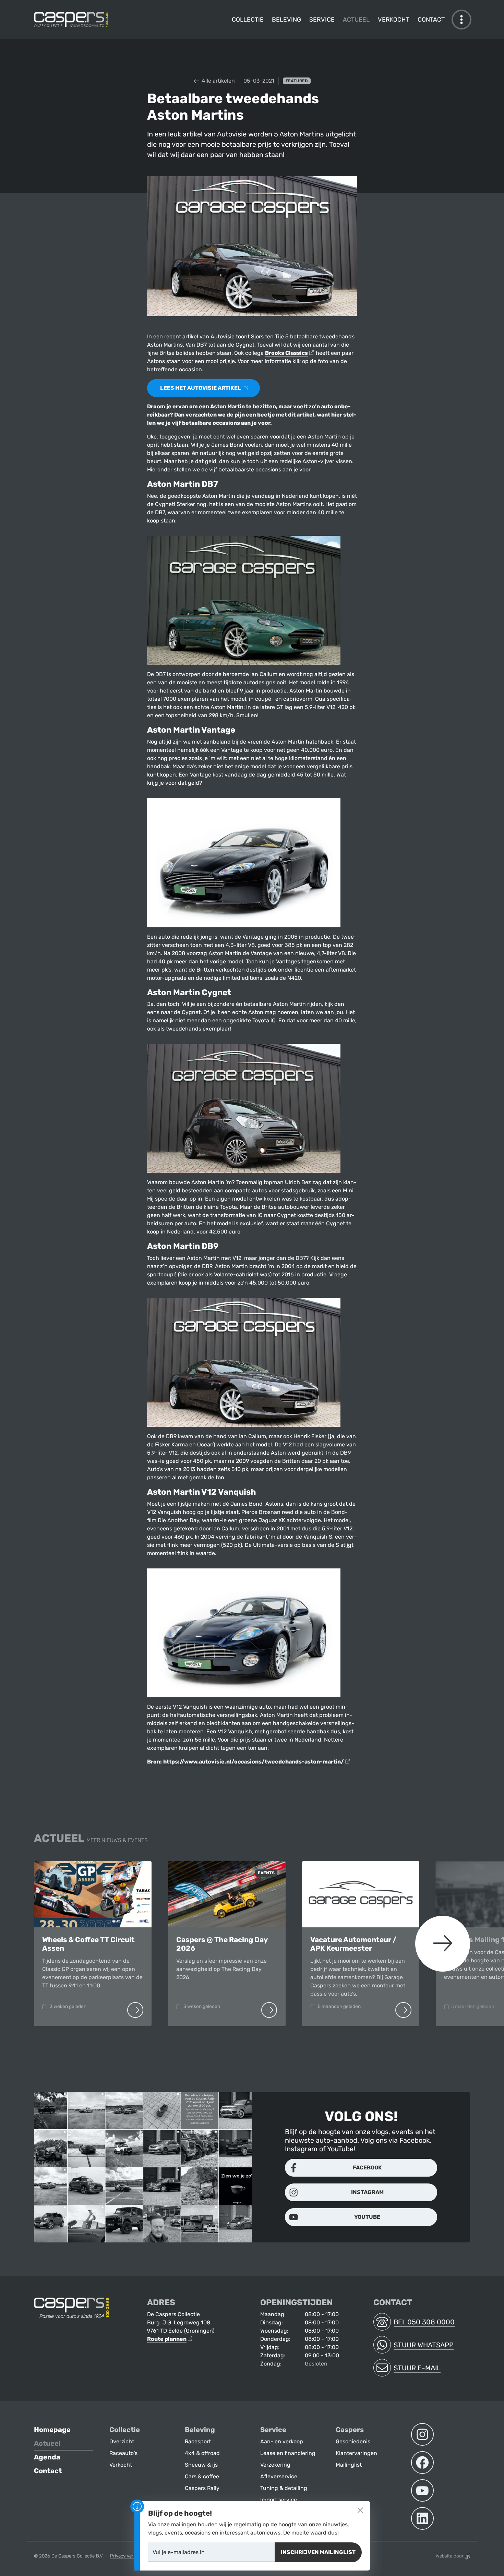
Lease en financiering (288, 2453)
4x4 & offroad (202, 2453)
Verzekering (275, 2465)
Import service (279, 2500)
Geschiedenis (353, 2441)
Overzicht (122, 2441)
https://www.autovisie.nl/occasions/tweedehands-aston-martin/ (254, 1762)
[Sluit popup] (360, 2510)
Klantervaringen (356, 2453)
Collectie (248, 20)
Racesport (198, 2441)
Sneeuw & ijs (201, 2465)
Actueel (356, 20)
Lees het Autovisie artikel (201, 388)
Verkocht (394, 20)
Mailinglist (349, 2465)
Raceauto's (123, 2453)
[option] (93, 1944)
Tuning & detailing (284, 2488)
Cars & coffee (202, 2476)
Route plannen (167, 2339)
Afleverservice (279, 2476)
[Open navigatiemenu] (461, 20)
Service (322, 20)
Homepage (52, 2430)
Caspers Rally (202, 2488)
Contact (431, 20)
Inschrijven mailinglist (318, 2552)
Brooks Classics (286, 353)
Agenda (47, 2457)
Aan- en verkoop (282, 2441)
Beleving (286, 20)
